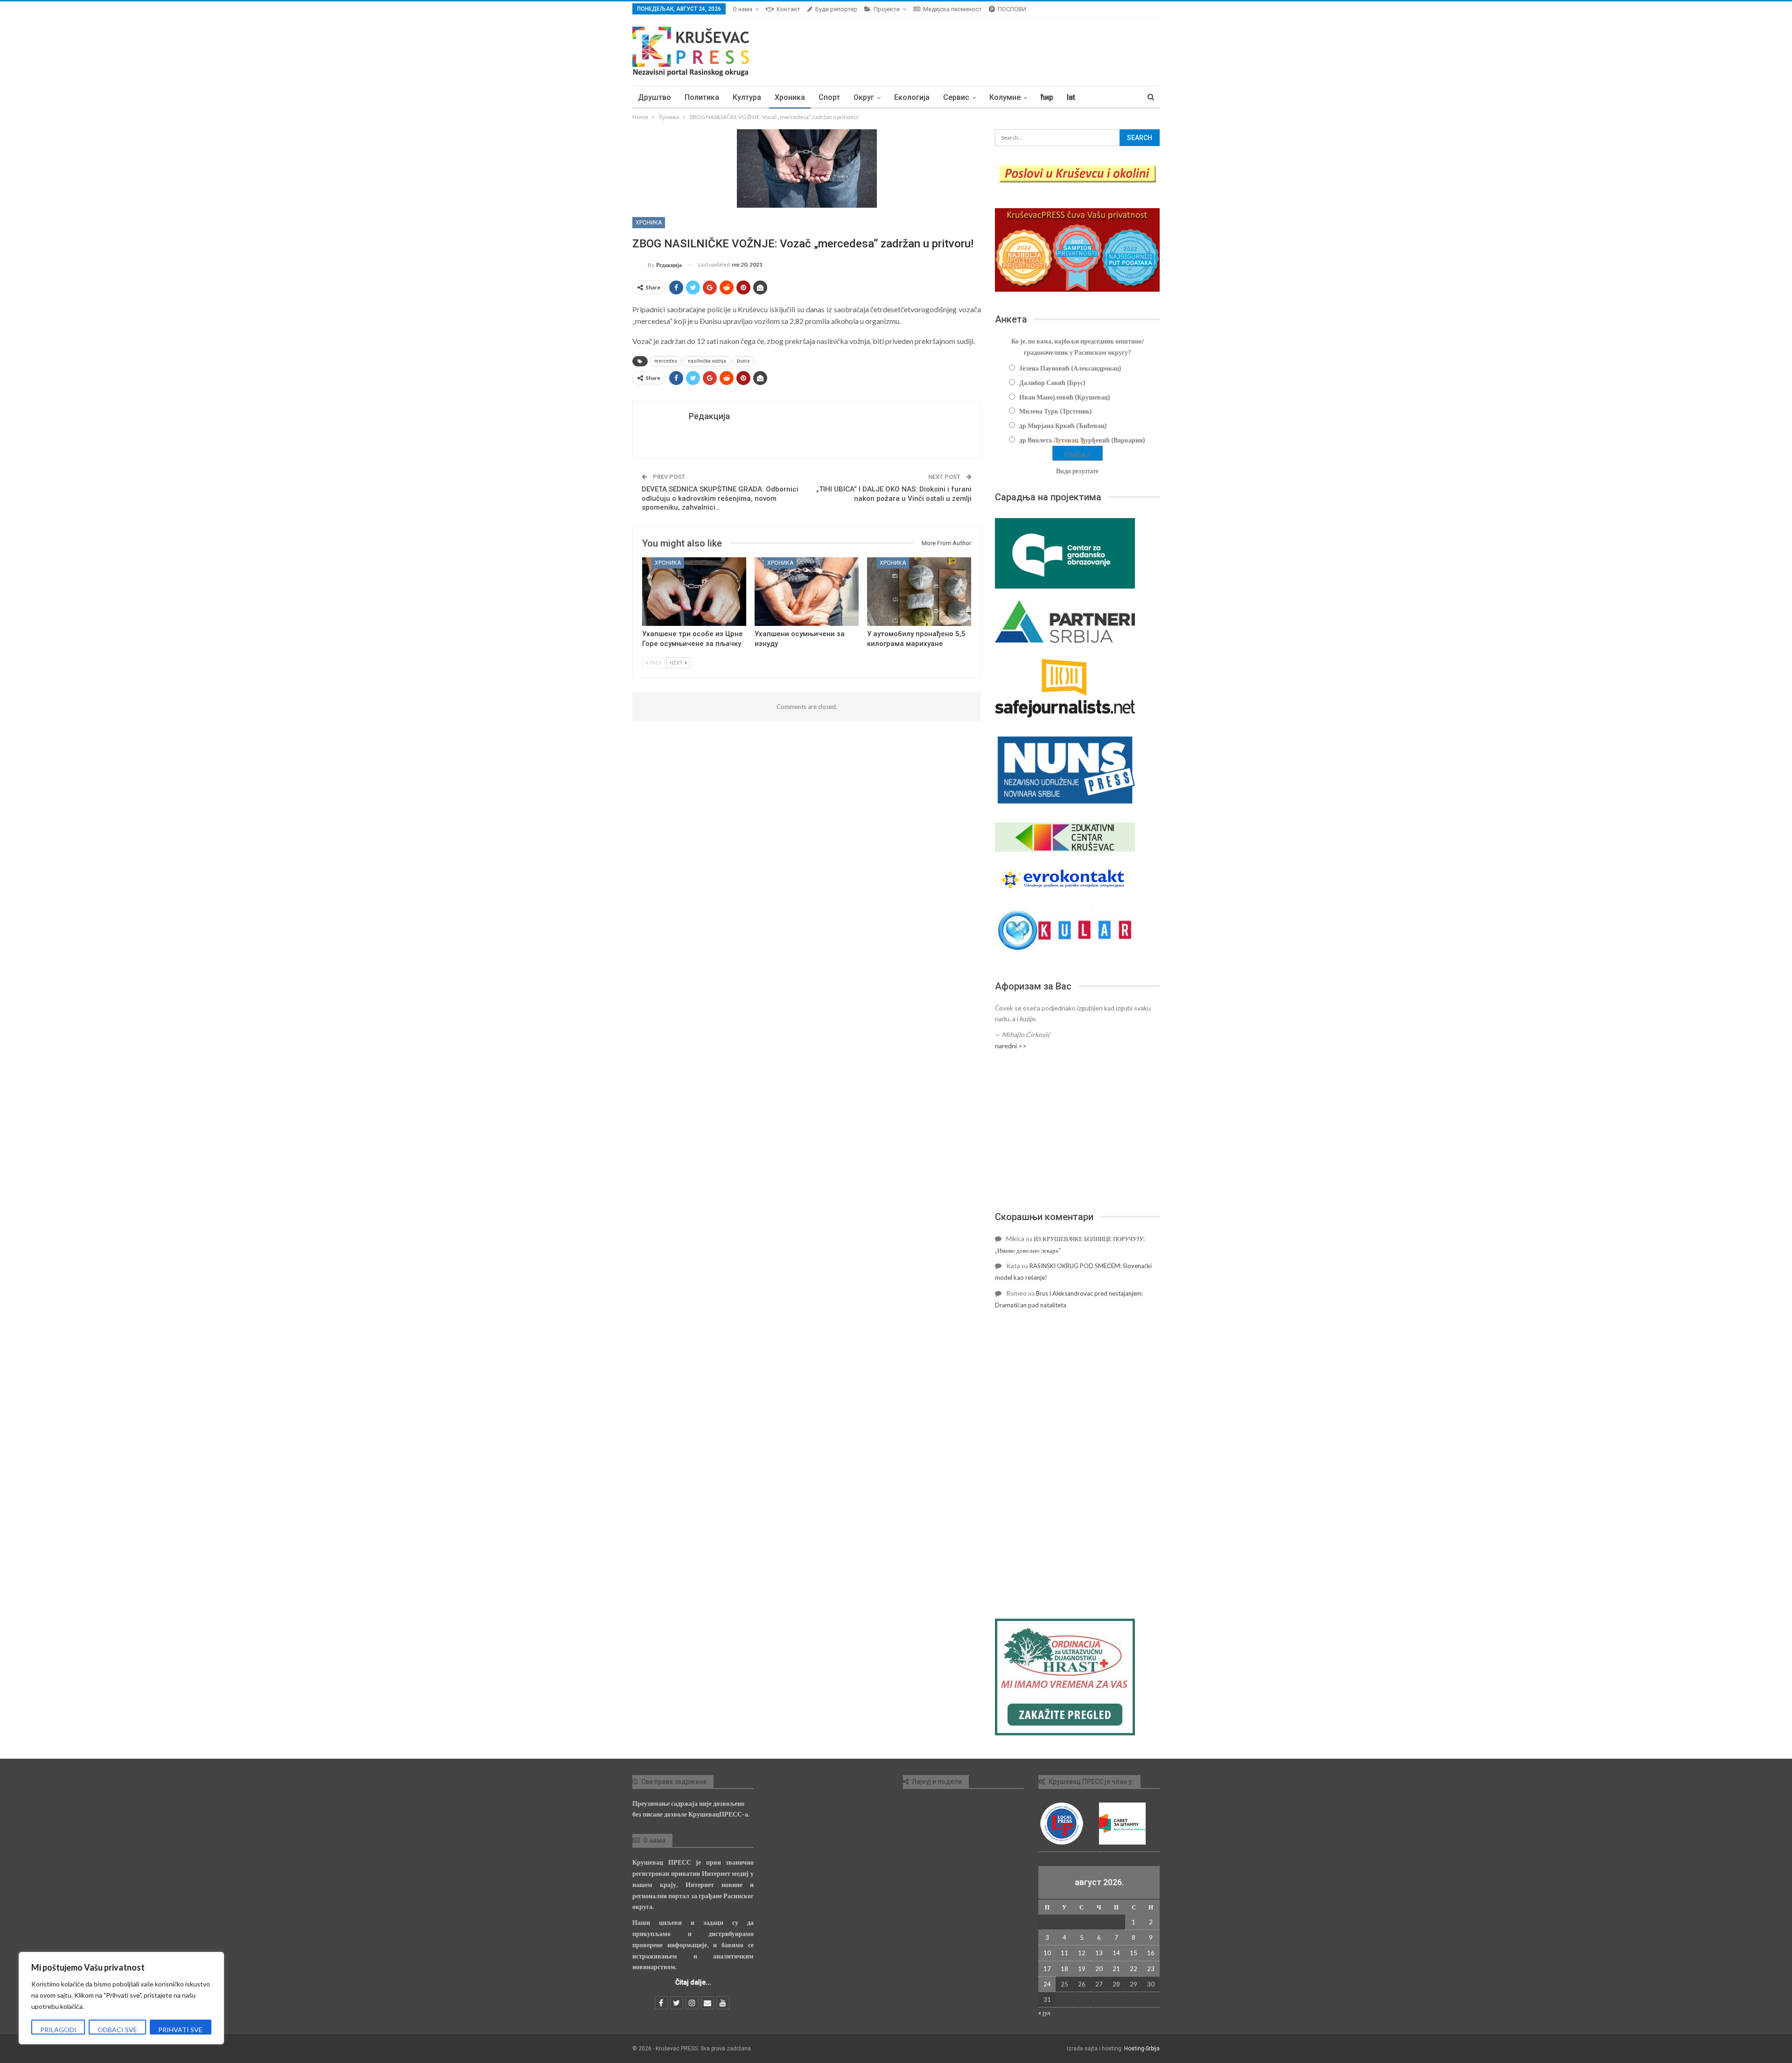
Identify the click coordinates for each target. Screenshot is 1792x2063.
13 (1099, 1953)
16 (1151, 1953)
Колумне (1005, 97)
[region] (121, 1998)
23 (1151, 1969)
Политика (702, 97)
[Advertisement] (1077, 1131)
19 (1082, 1969)
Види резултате (1077, 471)
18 (1064, 1969)
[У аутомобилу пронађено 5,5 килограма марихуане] (919, 592)
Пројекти (887, 9)
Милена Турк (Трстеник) (1056, 411)
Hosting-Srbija (1142, 2049)
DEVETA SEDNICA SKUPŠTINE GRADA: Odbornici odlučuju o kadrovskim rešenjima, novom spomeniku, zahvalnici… (720, 498)
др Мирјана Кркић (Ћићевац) (1063, 425)
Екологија (912, 97)
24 (1047, 1984)
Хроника (790, 97)
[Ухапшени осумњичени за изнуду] (807, 592)
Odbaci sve (117, 2030)
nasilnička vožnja (707, 361)
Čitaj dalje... (693, 1982)
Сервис (956, 97)
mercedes (666, 361)
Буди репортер (836, 9)
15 (1134, 1953)
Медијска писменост (952, 9)
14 (1116, 1953)
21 (1116, 1969)
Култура (747, 97)
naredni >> (1011, 1046)
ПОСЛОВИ (1012, 9)
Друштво (654, 97)
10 (1047, 1953)
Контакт (788, 9)
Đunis (743, 361)
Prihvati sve (180, 2030)
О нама (742, 9)
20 (1099, 1969)
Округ (864, 97)
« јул (1044, 2013)
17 (1047, 1969)
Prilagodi (58, 2030)
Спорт (829, 97)
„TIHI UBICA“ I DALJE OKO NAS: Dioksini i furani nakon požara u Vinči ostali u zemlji (894, 494)
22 (1134, 1969)
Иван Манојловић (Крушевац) (1065, 397)
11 (1064, 1953)
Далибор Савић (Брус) (1052, 382)
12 (1082, 1953)
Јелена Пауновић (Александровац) (1070, 368)
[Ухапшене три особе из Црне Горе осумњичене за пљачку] (694, 592)
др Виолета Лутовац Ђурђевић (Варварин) (1082, 440)
